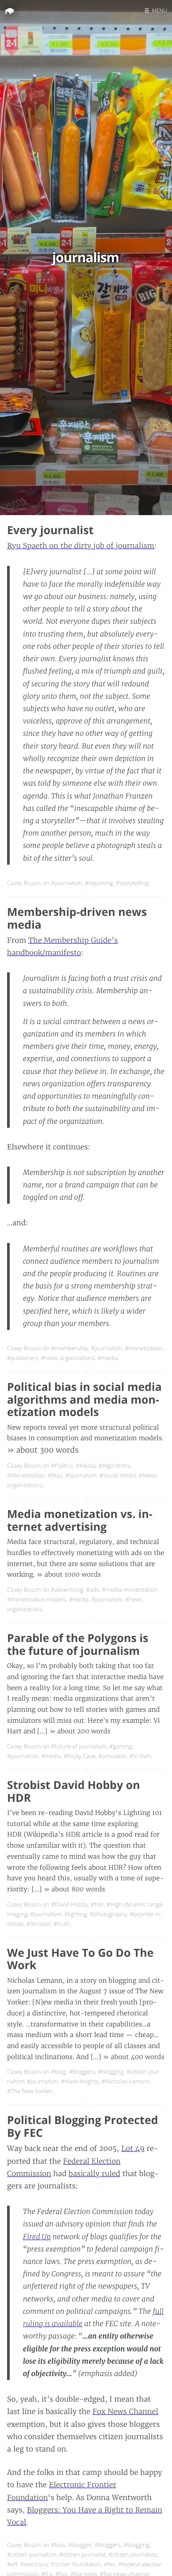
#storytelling (132, 883)
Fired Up (37, 2237)
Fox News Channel (125, 2412)
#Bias (55, 1475)
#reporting (99, 883)
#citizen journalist (83, 2554)
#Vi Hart (140, 1756)
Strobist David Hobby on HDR (73, 1791)
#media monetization (130, 1589)
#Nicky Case (80, 1756)
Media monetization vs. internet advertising (80, 1520)
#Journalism (81, 1475)
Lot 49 (133, 2149)
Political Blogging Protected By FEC (82, 2126)
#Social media (118, 1475)
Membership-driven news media (77, 918)
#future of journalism (79, 1746)
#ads (92, 1589)
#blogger (80, 2545)
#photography (109, 1914)
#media (108, 1358)
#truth (62, 1924)
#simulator (112, 1756)
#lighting (76, 1914)
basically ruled (95, 2174)
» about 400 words (133, 2057)
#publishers (23, 1358)
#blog (59, 2071)
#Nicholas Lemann (126, 2081)
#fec (110, 2564)
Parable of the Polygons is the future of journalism (78, 1644)
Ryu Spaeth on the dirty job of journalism (81, 546)
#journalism (67, 883)
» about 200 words (80, 1731)
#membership (70, 1348)
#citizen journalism (32, 2554)
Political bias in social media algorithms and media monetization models (84, 1400)
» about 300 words (43, 1450)
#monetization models (36, 1599)
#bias (58, 2545)
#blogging (111, 2071)
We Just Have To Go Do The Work (80, 1959)
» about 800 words (74, 1889)
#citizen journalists (133, 2554)
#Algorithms (114, 1465)
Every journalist (50, 530)
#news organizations (68, 1358)
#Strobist (39, 1924)
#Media (86, 1465)
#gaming (121, 1746)
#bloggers (82, 2071)
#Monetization (26, 1475)
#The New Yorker (30, 2091)
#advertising (67, 1589)
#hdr (97, 1904)
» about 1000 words (69, 1574)
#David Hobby (70, 1904)
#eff (12, 2564)
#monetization (144, 1348)
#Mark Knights (80, 2081)
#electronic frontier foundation (61, 2564)
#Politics (62, 1465)
